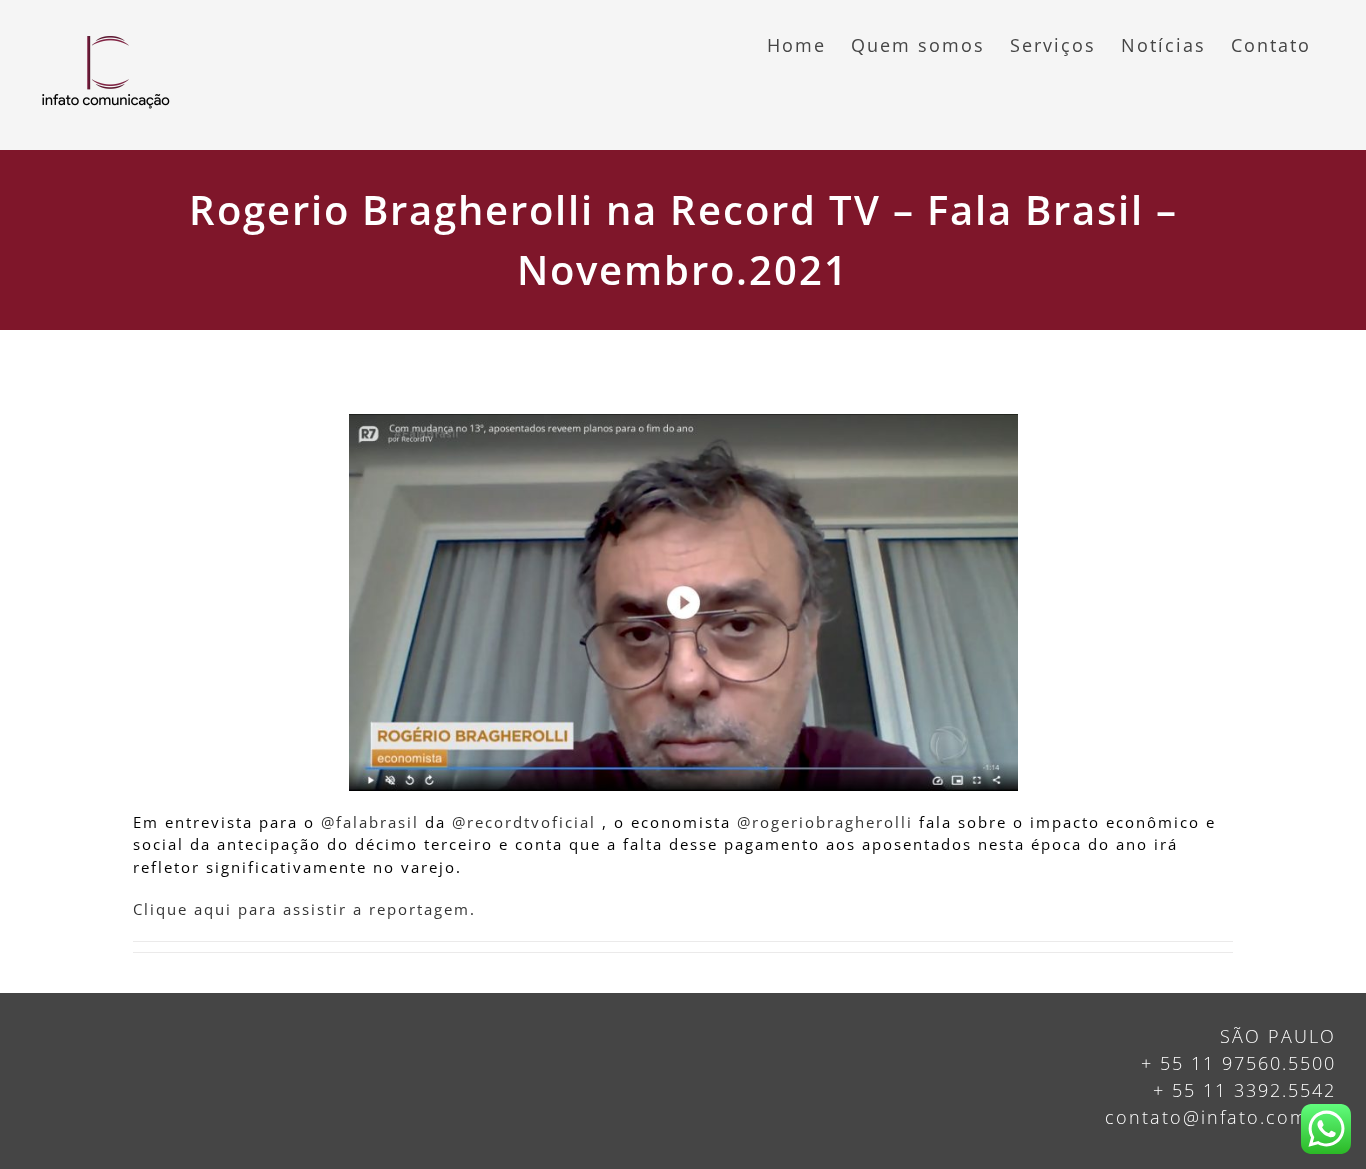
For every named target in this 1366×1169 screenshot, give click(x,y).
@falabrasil (370, 822)
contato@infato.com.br (1220, 1117)
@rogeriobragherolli (825, 822)
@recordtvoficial (524, 822)
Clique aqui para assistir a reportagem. (304, 909)
